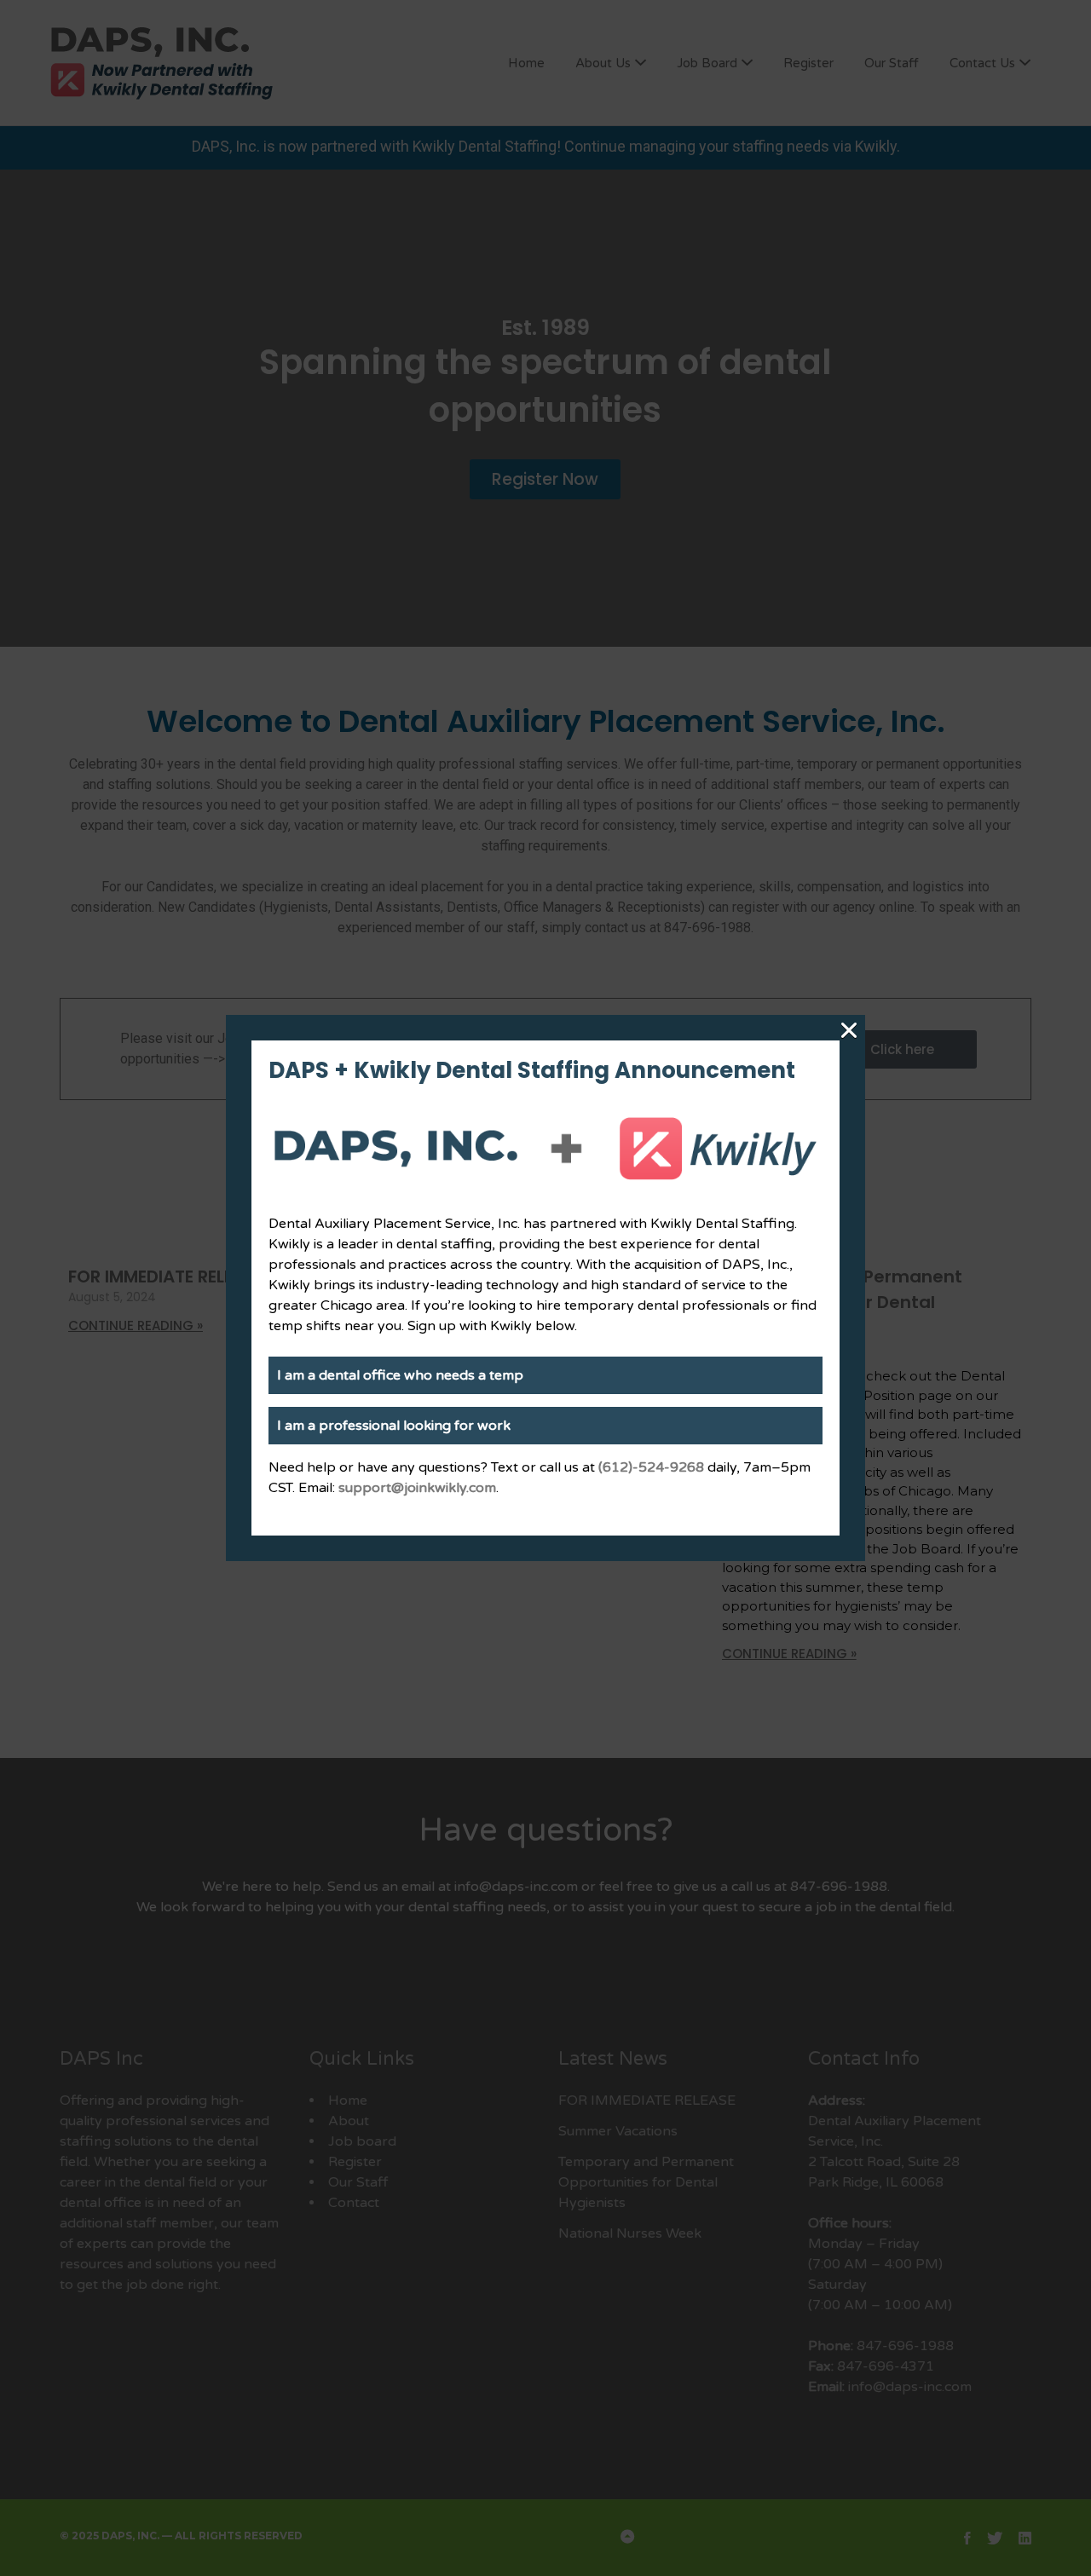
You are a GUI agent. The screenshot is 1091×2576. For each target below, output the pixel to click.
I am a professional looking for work (394, 1426)
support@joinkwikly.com (417, 1488)
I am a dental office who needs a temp (400, 1375)
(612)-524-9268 (651, 1467)
